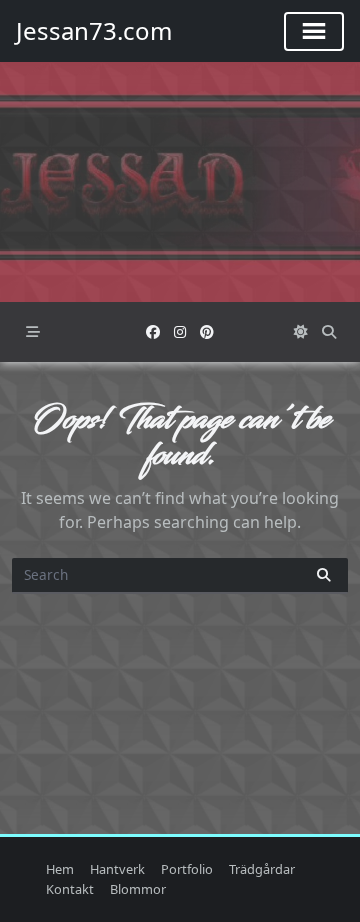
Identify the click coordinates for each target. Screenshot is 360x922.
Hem (60, 869)
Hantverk (117, 869)
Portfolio (187, 869)
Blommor (138, 889)
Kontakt (70, 889)
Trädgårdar (262, 869)
